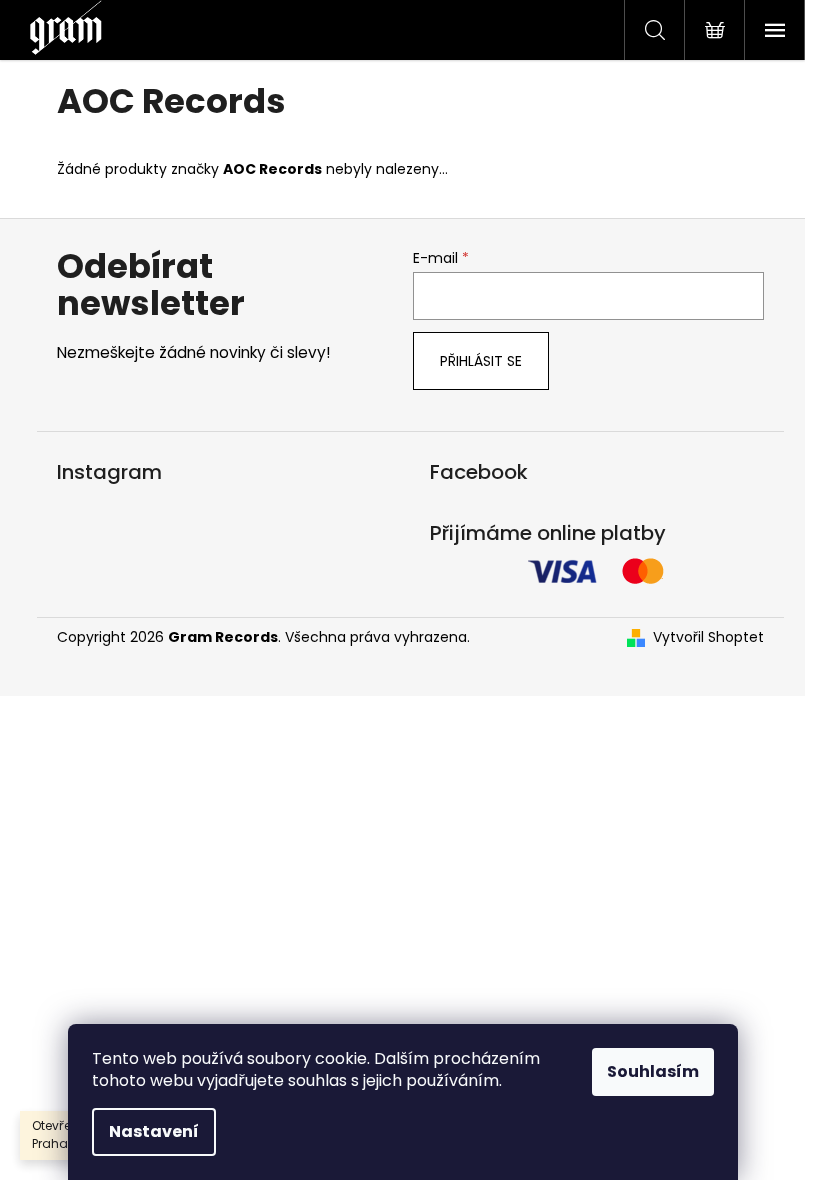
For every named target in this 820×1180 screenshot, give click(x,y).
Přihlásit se (481, 361)
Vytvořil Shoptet (708, 637)
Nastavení (154, 1131)
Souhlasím (653, 1071)
